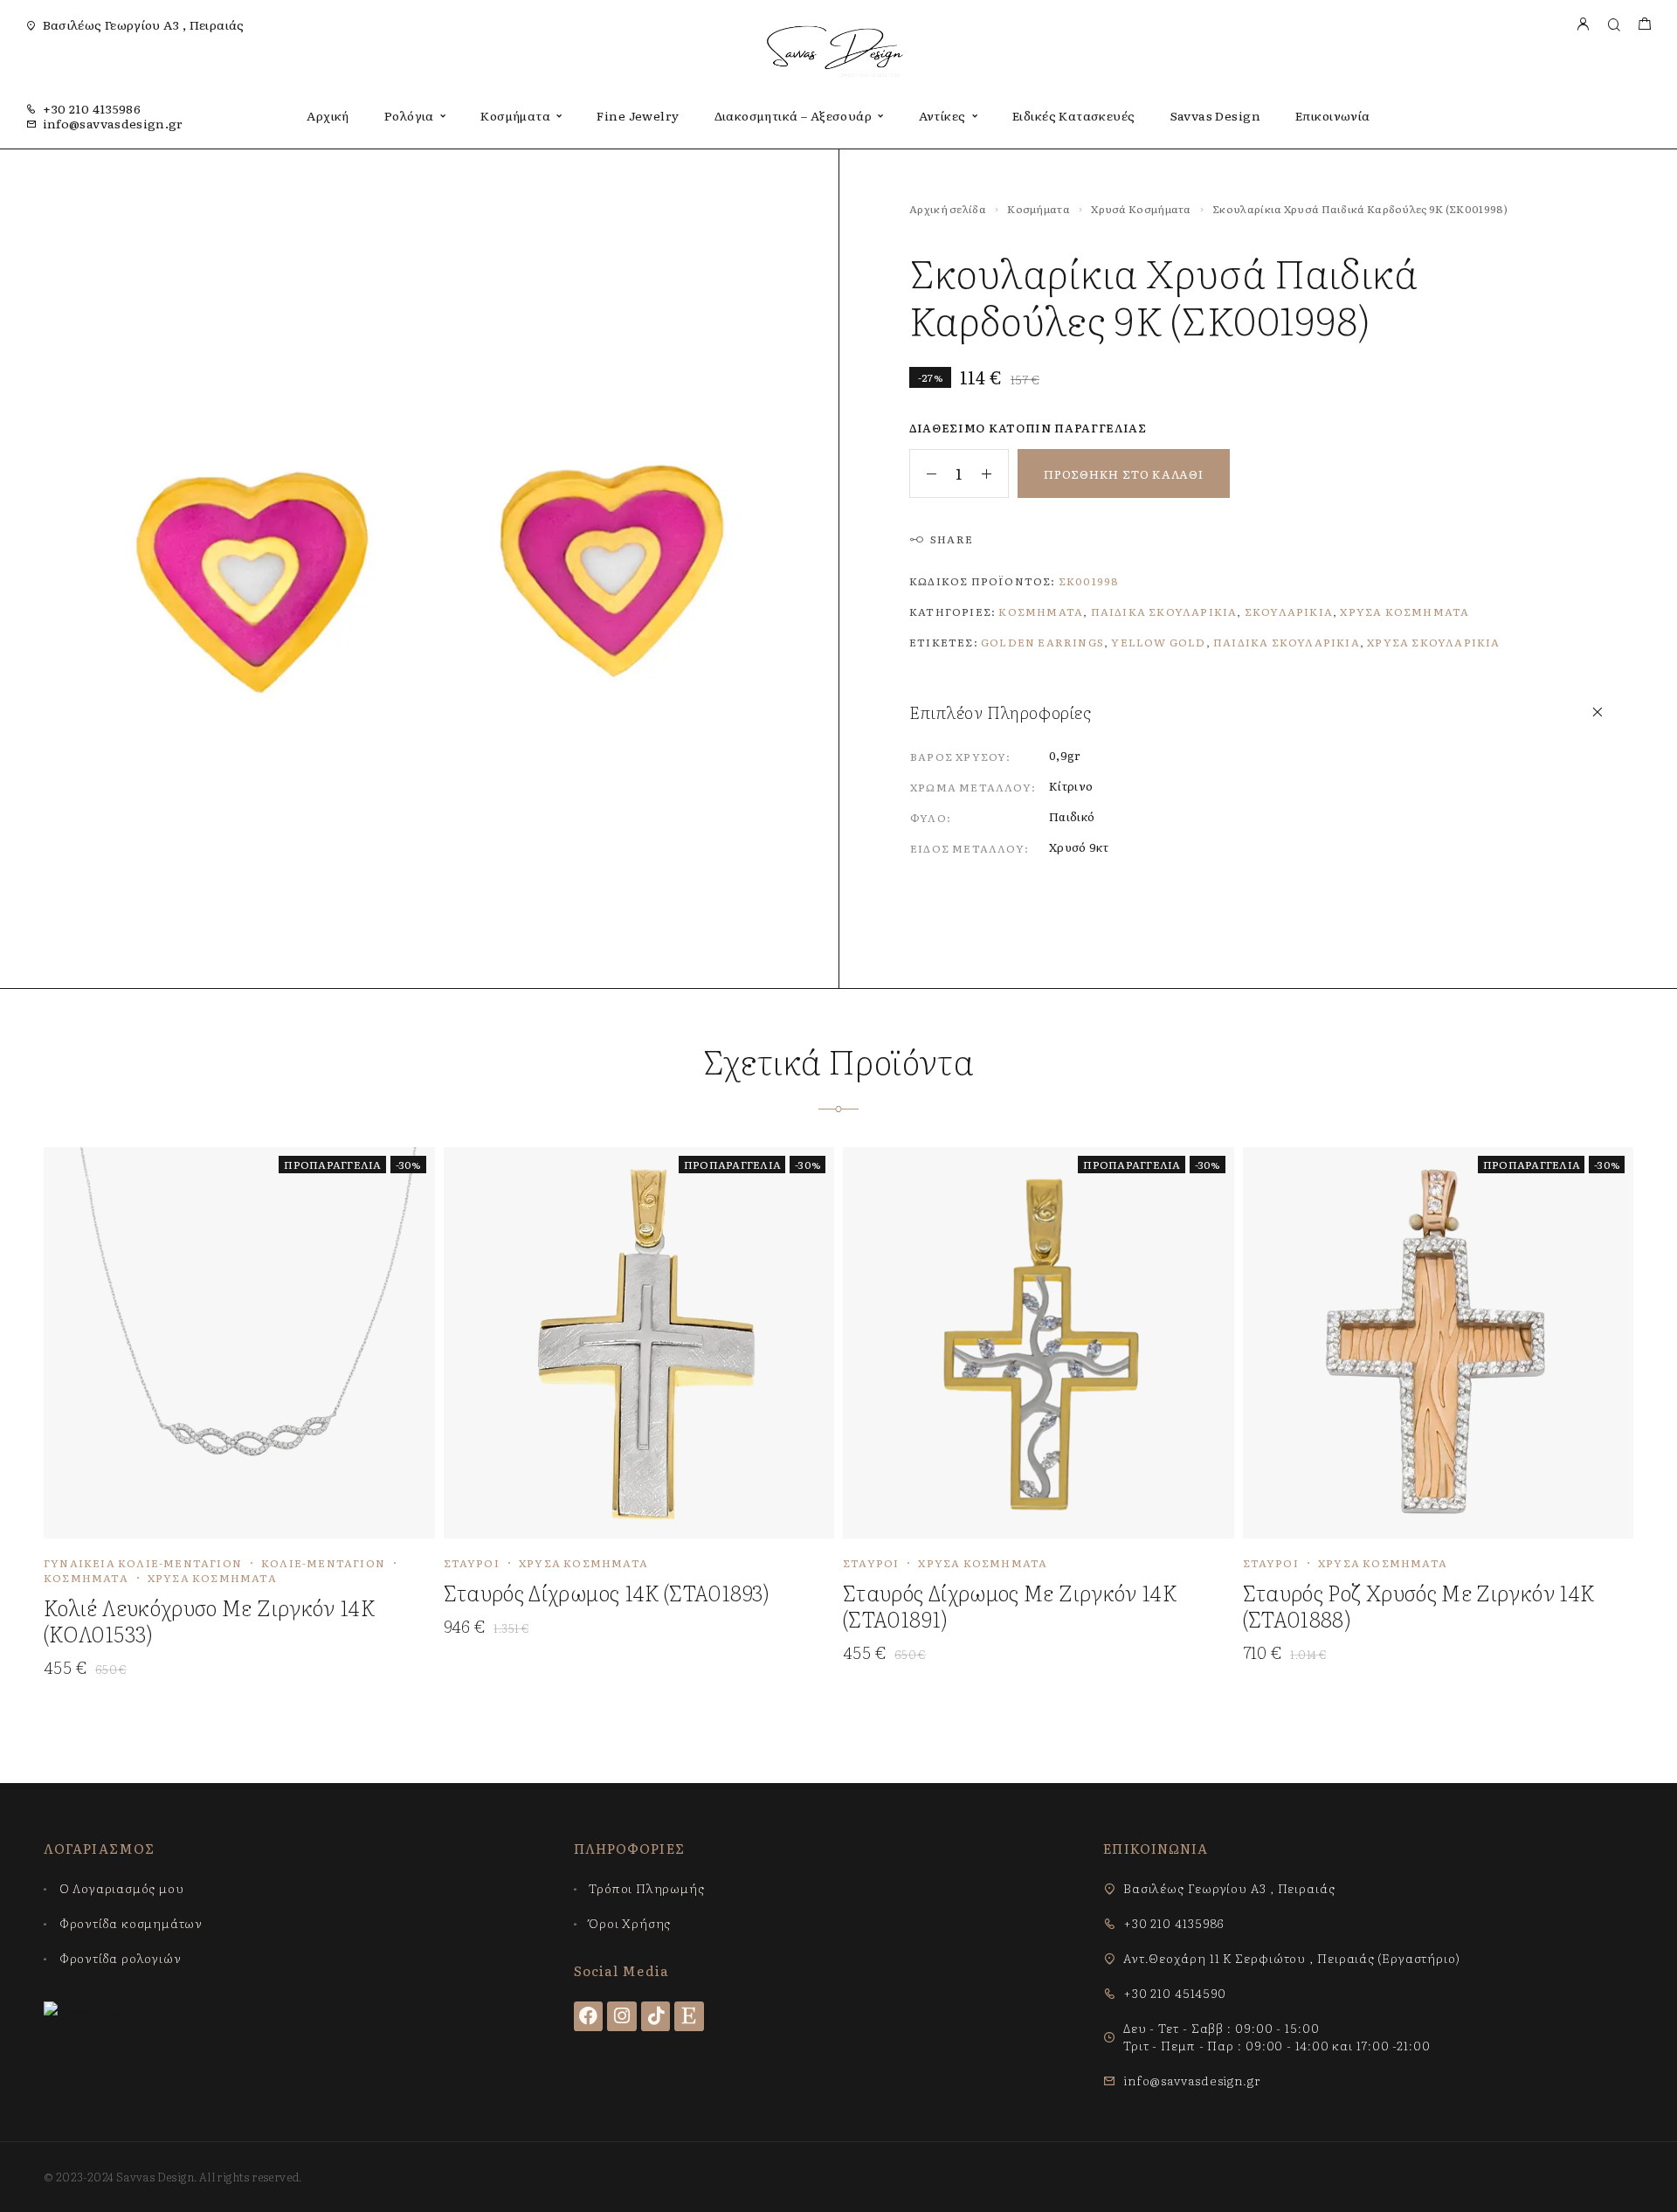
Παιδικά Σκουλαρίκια (1164, 612)
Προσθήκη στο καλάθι (1124, 474)
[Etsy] (689, 2016)
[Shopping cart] (1644, 25)
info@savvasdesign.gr (113, 123)
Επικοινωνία (1333, 115)
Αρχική (328, 115)
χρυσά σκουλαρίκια (1433, 642)
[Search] (1614, 25)
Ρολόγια (409, 115)
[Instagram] (622, 2016)
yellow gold (1158, 642)
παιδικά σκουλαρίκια (1287, 642)
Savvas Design (1215, 115)
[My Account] (1583, 25)
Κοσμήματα (515, 115)
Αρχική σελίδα (948, 209)
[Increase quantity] (995, 474)
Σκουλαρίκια (1289, 612)
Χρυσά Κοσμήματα (1141, 209)
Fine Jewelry (638, 115)
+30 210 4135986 (92, 108)
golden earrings (1042, 642)
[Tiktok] (656, 2016)
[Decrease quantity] (923, 474)
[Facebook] (589, 2016)
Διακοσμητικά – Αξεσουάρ (794, 115)
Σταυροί (472, 1563)
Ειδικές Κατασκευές (1074, 115)
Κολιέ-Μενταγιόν (323, 1563)
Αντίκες (942, 115)
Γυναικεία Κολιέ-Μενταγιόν (143, 1563)
